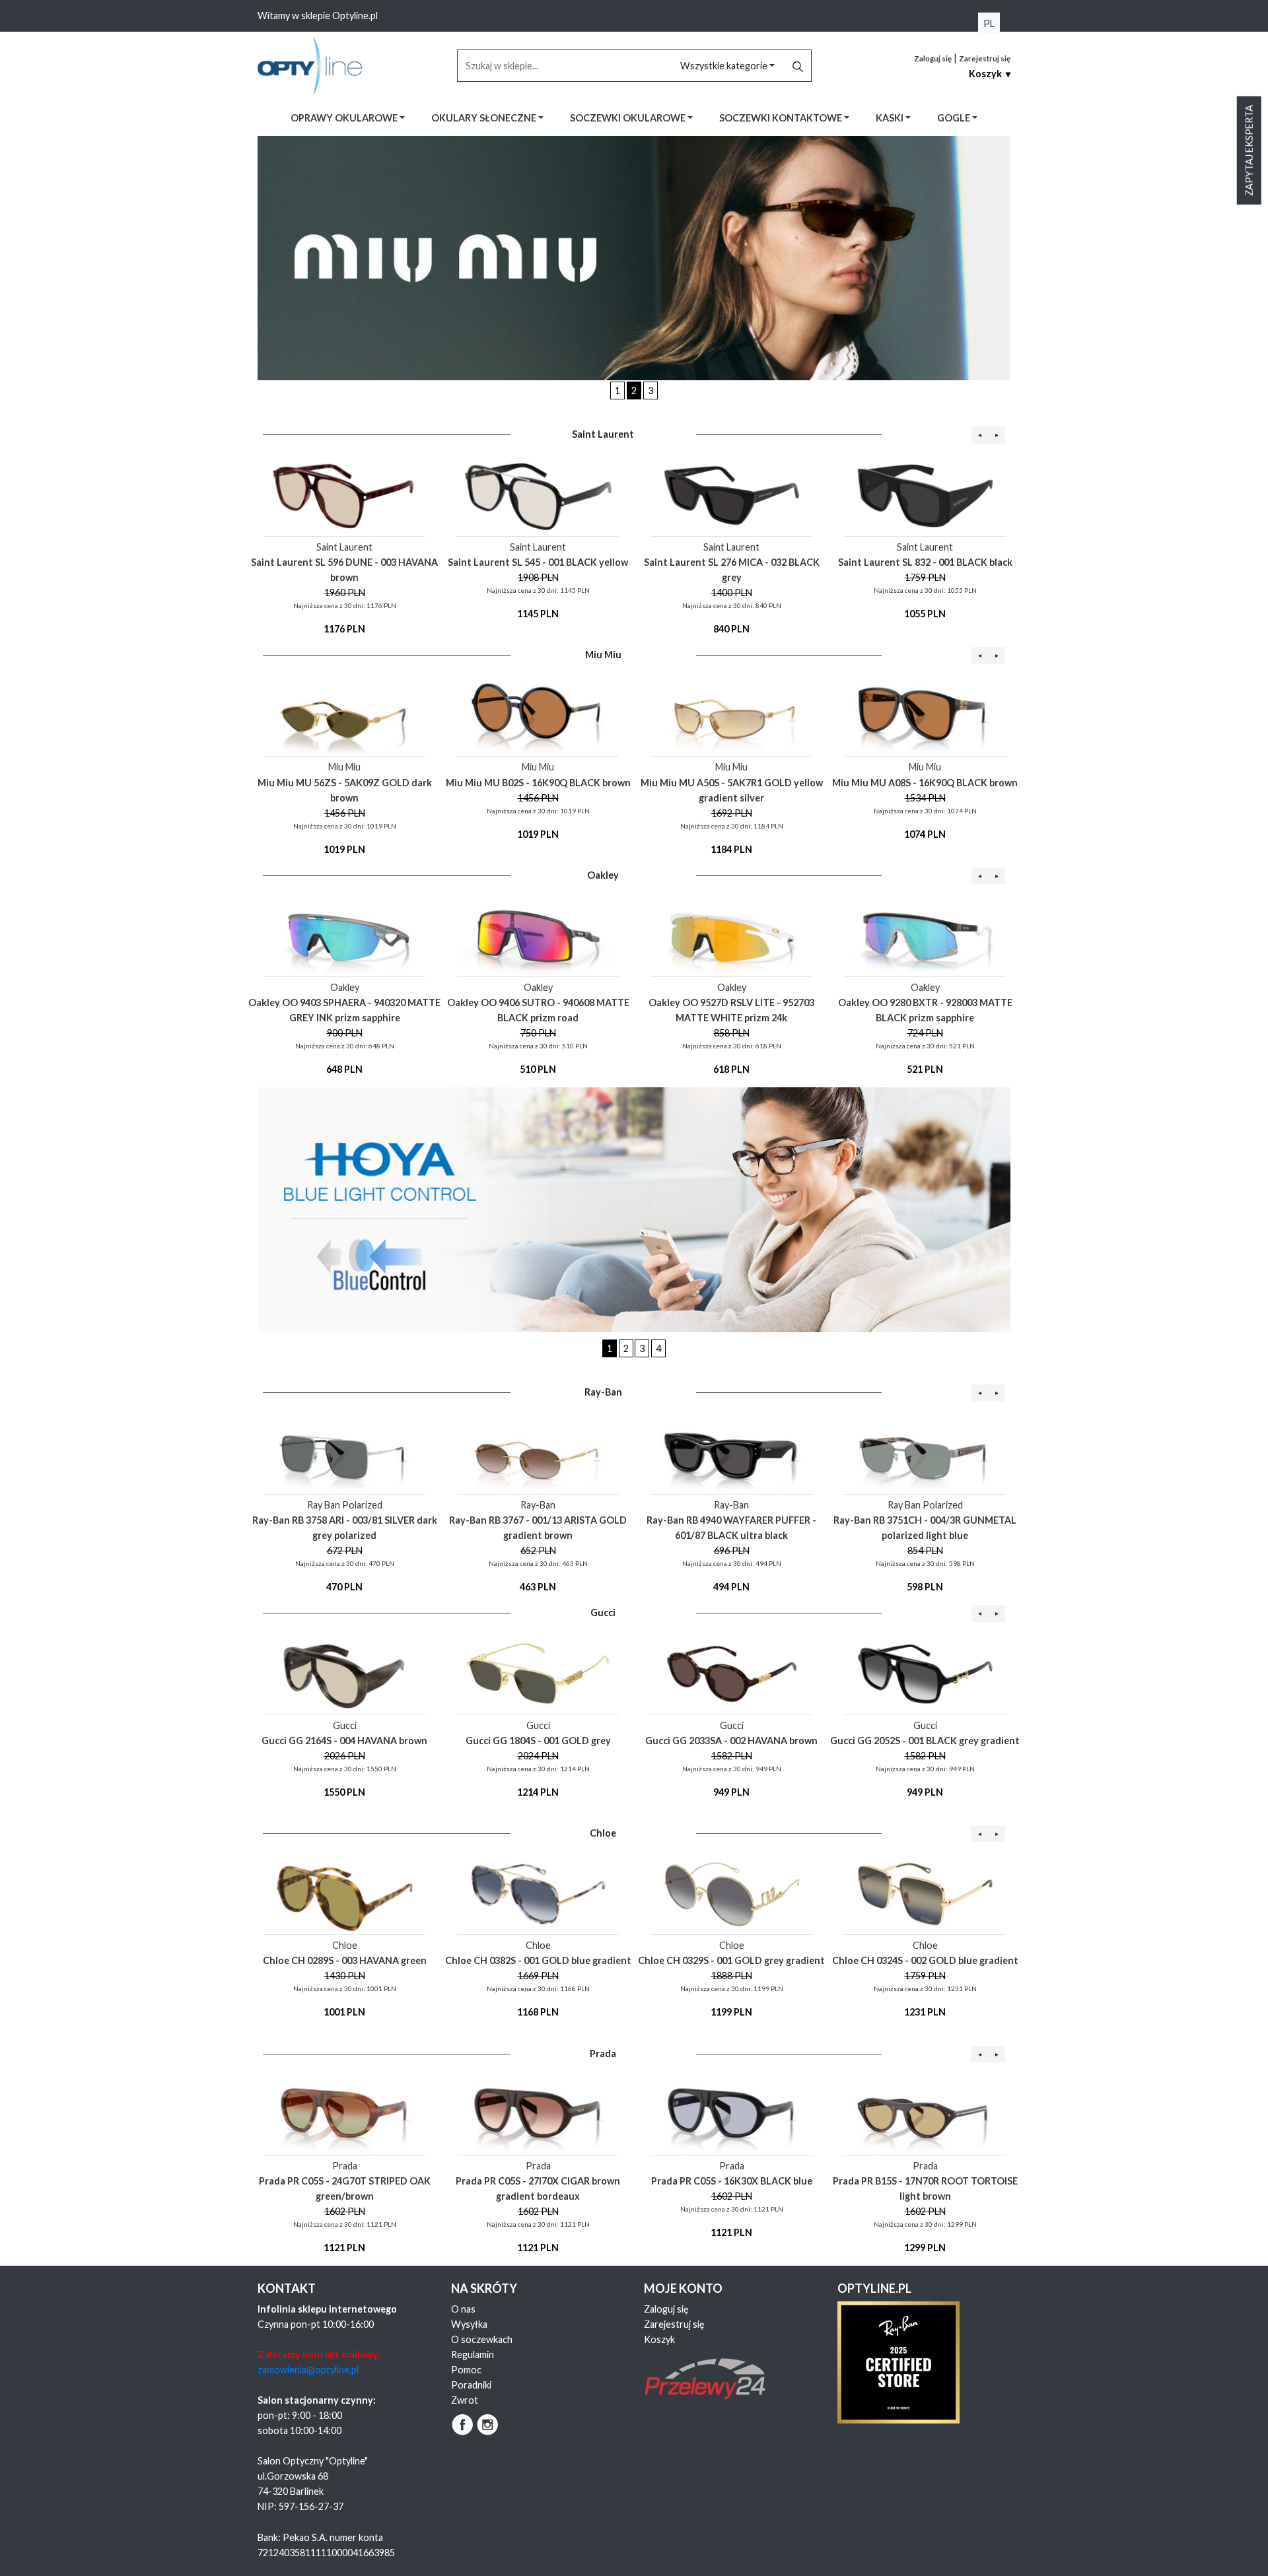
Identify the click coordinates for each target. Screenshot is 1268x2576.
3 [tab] (651, 390)
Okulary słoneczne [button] (485, 118)
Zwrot (465, 2400)
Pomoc (466, 2370)
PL (989, 23)
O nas (463, 2309)
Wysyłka (469, 2324)
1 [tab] (617, 390)
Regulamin (473, 2355)
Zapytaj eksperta (1249, 151)
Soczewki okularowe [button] (629, 118)
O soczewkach (482, 2339)
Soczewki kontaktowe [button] (782, 118)
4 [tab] (658, 1348)
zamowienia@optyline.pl (308, 2370)
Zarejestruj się (985, 58)
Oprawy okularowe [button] (345, 118)
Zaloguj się (933, 58)
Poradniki (471, 2385)
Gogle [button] (955, 118)
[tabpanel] (634, 258)
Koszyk (659, 2339)
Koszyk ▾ (990, 74)
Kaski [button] (891, 118)
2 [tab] (634, 390)
